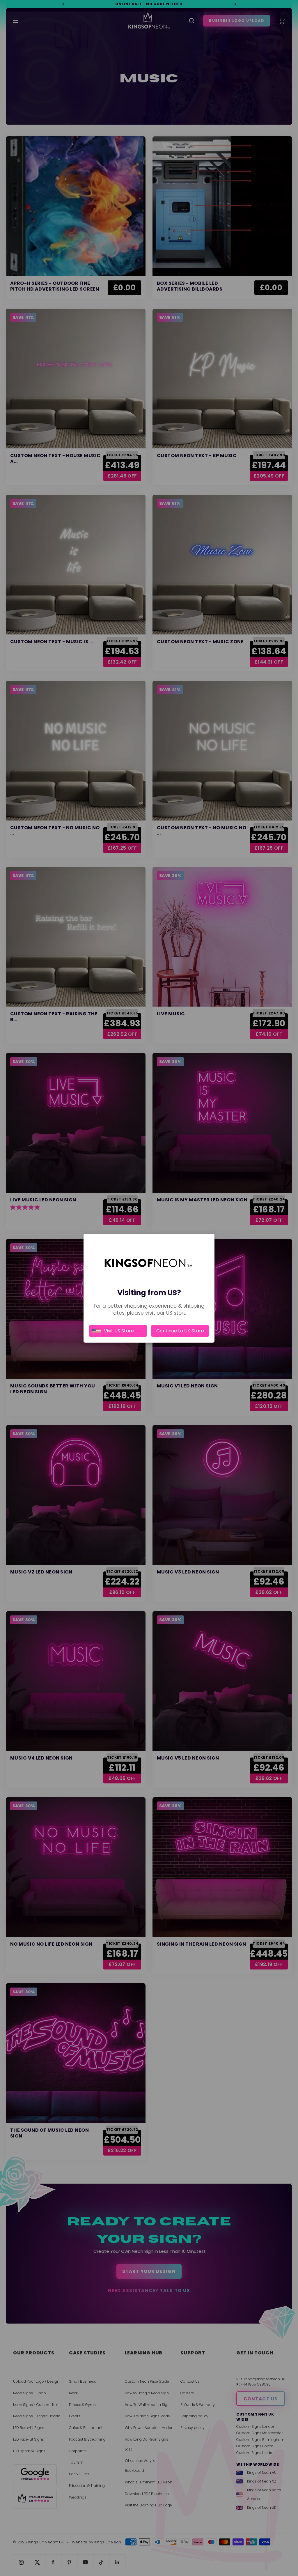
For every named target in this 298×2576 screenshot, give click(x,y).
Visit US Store (119, 1331)
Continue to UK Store (180, 1331)
